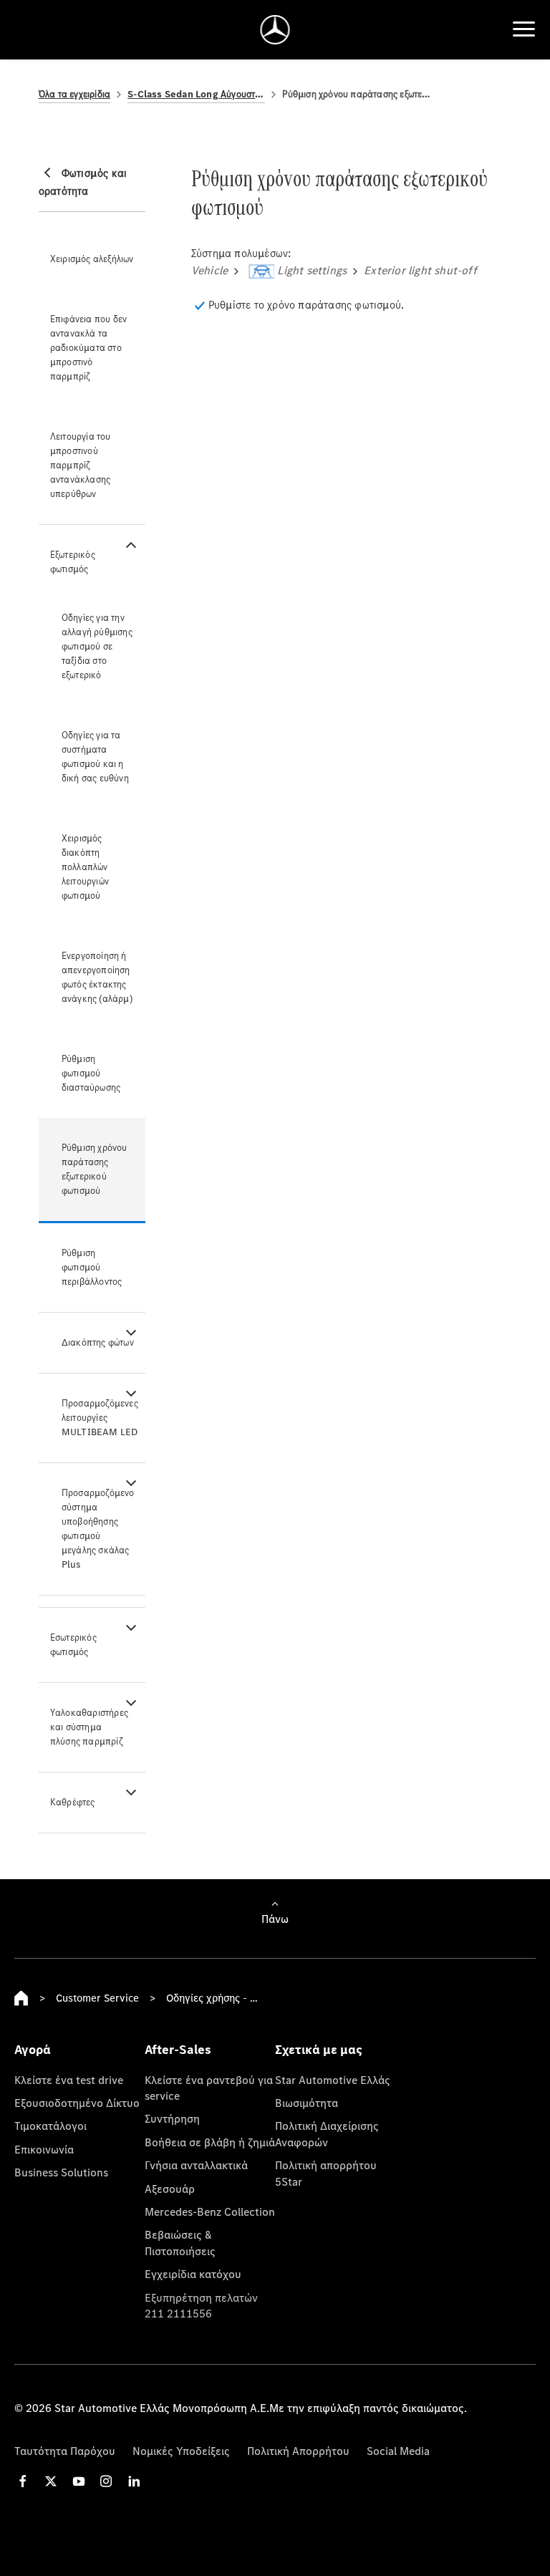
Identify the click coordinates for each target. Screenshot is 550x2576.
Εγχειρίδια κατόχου (193, 2274)
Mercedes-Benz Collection (210, 2211)
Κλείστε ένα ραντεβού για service (209, 2088)
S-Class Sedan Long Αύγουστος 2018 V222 (196, 94)
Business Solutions (61, 2172)
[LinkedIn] (134, 2481)
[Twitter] (51, 2481)
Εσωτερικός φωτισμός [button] (73, 1645)
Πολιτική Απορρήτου (298, 2451)
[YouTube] (79, 2481)
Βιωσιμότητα (307, 2103)
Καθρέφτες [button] (73, 1802)
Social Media (398, 2451)
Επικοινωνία (44, 2149)
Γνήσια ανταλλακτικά (196, 2165)
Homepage (21, 1998)
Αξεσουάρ (170, 2189)
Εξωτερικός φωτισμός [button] (73, 562)
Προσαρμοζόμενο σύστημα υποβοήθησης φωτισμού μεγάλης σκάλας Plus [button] (98, 1529)
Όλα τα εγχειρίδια (74, 94)
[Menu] (524, 29)
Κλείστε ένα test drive (69, 2080)
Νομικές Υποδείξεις (181, 2451)
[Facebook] (23, 2481)
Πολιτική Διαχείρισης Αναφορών (327, 2133)
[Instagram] (106, 2481)
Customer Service (97, 1998)
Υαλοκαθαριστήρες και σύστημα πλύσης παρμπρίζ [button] (89, 1727)
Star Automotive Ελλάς (333, 2080)
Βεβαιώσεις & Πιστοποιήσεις (180, 2242)
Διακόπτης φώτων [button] (98, 1342)
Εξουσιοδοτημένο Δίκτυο (77, 2103)
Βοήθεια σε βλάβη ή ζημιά (210, 2142)
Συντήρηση (172, 2118)
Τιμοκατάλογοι (50, 2126)
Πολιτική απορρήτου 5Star (326, 2173)
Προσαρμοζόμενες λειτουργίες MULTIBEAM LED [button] (100, 1418)
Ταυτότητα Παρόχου (65, 2451)
